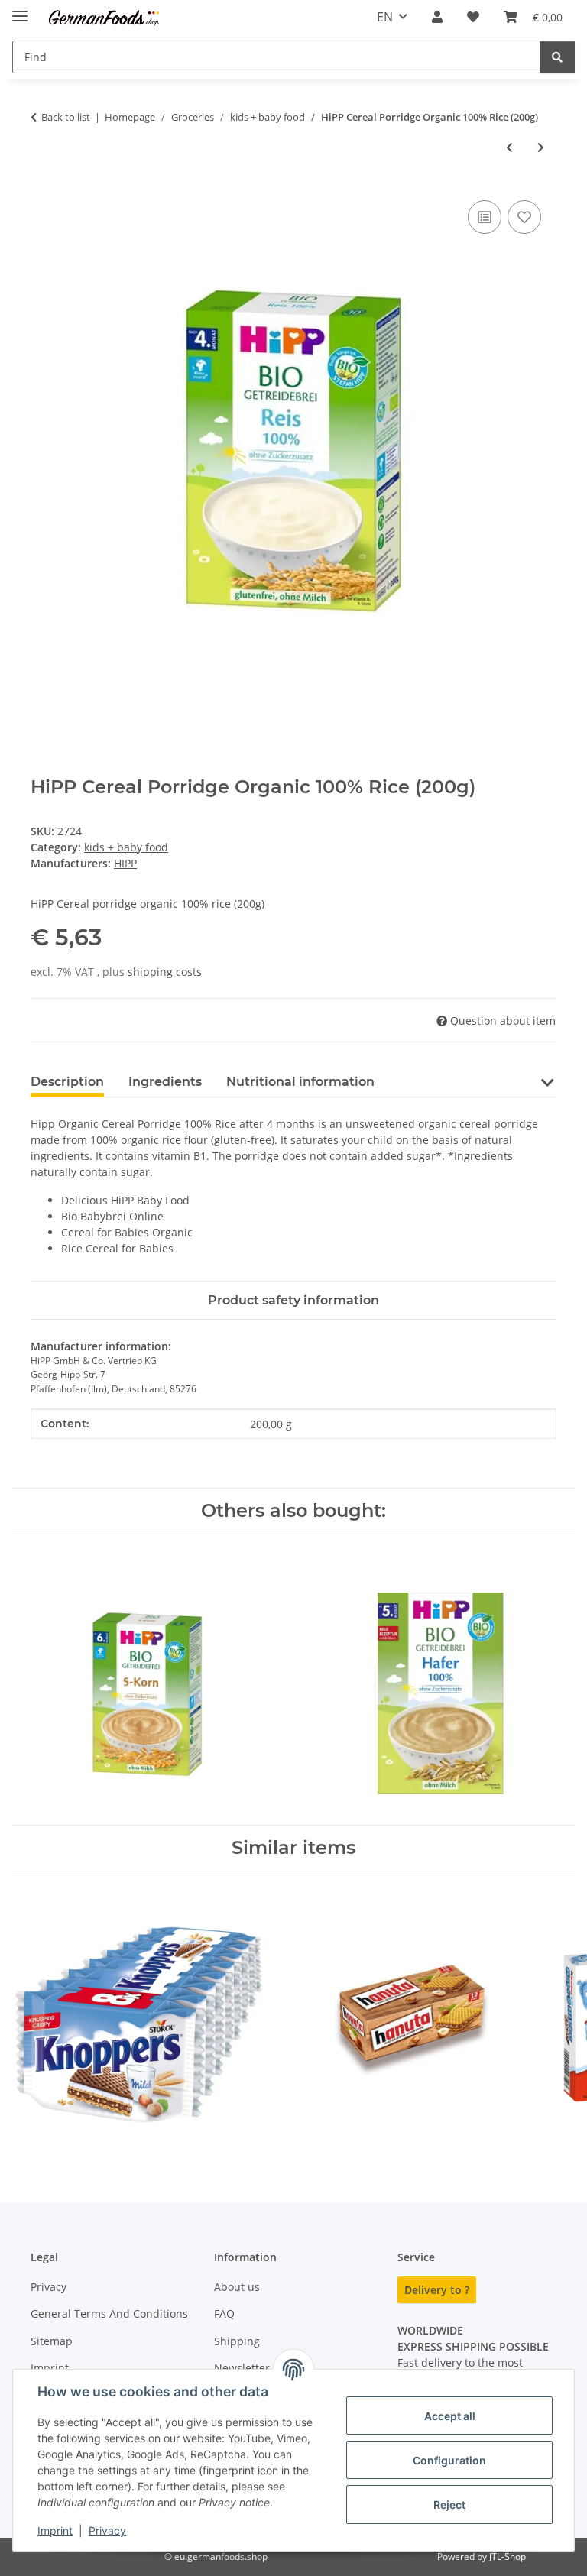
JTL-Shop (508, 2557)
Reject (449, 2505)
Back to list (66, 117)
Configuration (449, 2460)
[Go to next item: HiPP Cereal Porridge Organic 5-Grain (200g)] (541, 147)
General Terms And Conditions (109, 2314)
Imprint (55, 2531)
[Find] (557, 57)
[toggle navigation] (20, 10)
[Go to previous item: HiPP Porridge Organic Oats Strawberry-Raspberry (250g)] (509, 147)
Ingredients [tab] (165, 1082)
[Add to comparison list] (485, 217)
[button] (437, 17)
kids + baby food (126, 847)
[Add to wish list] (524, 217)
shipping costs (165, 972)
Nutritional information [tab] (300, 1082)
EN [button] (385, 17)
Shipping (237, 2341)
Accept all (450, 2416)
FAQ (224, 2314)
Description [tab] (67, 1082)
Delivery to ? (437, 2290)
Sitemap (52, 2341)
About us (237, 2287)
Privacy (107, 2531)
